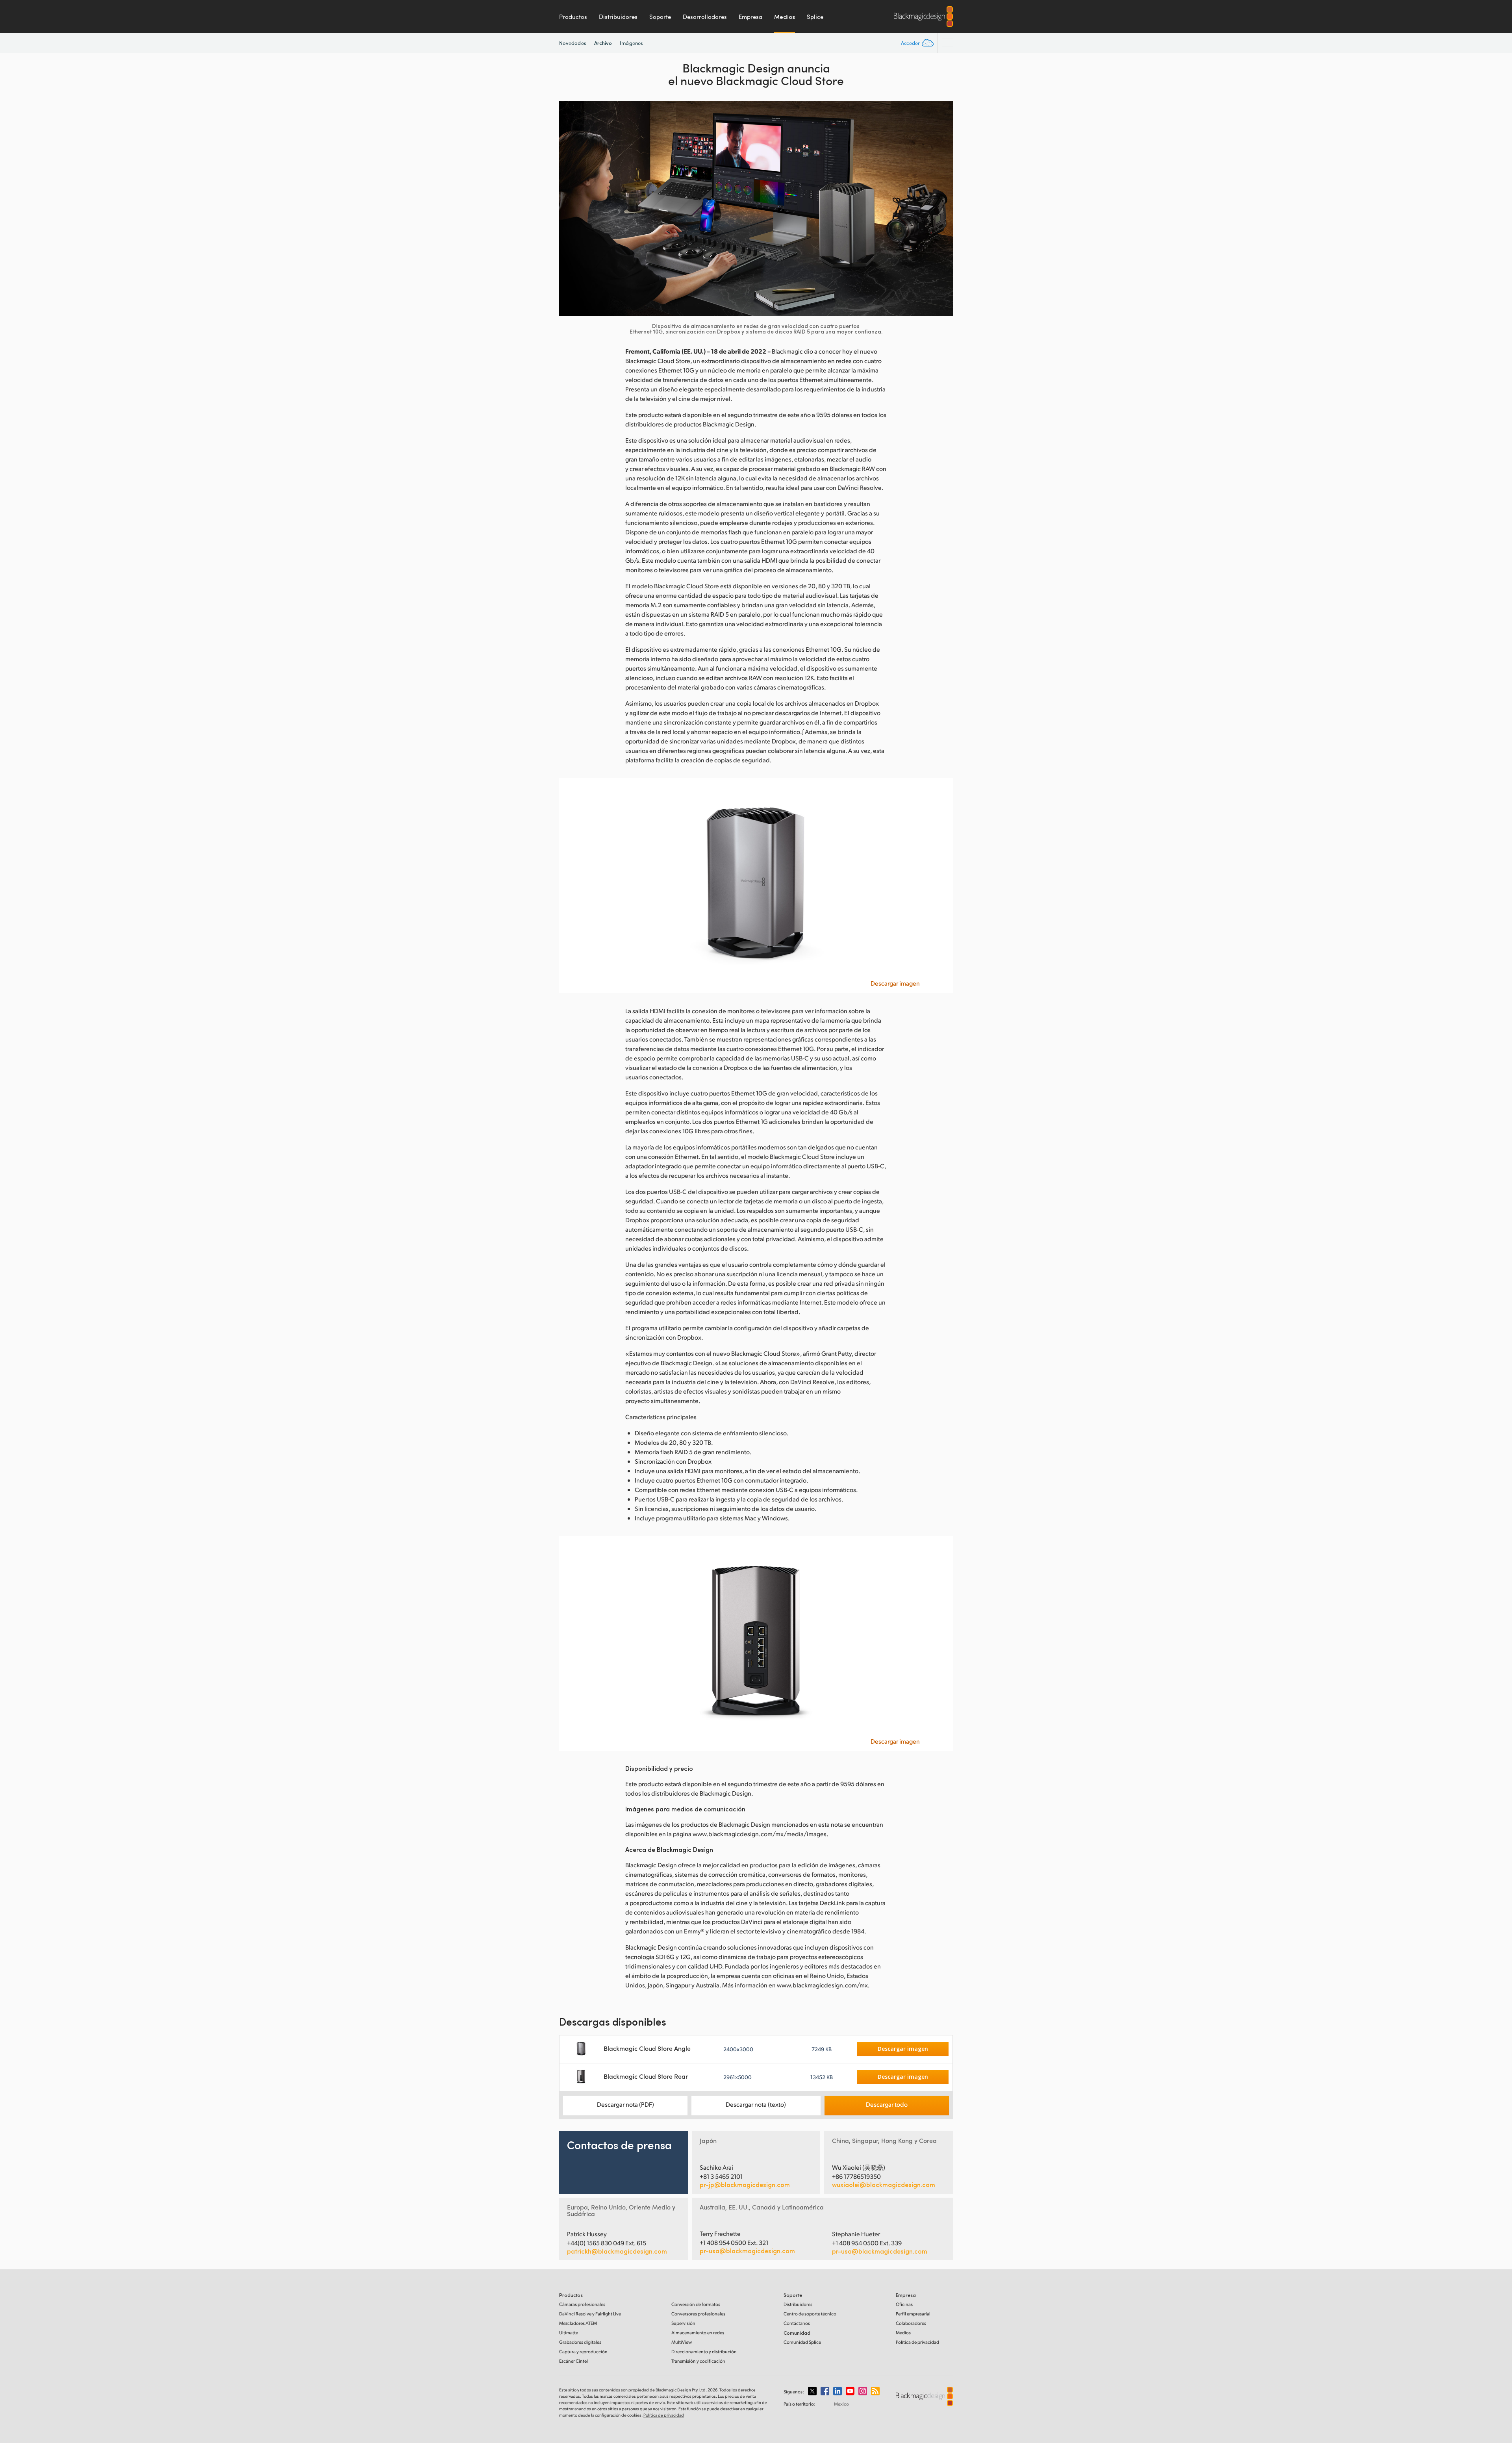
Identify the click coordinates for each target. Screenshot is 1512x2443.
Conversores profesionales (698, 2314)
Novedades (573, 43)
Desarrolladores (705, 17)
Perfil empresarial (913, 2314)
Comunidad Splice (802, 2342)
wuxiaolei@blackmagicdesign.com (884, 2185)
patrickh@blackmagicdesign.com (617, 2251)
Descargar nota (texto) (756, 2104)
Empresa (750, 17)
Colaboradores (911, 2323)
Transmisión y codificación (698, 2361)
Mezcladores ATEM (578, 2323)
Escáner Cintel (573, 2361)
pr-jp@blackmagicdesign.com (745, 2185)
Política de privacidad (917, 2342)
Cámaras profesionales (582, 2304)
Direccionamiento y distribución (704, 2351)
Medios (785, 17)
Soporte (660, 17)
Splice (815, 17)
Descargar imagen (895, 983)
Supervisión (683, 2323)
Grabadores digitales (580, 2342)
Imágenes (631, 43)
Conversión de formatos (696, 2304)
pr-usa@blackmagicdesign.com (747, 2251)
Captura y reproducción (583, 2351)
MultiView (682, 2342)
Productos (573, 17)
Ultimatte (569, 2333)
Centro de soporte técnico (810, 2314)
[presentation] (570, 209)
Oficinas (904, 2304)
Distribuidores (618, 17)
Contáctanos (797, 2323)
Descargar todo (887, 2104)
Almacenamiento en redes (698, 2333)
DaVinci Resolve (590, 2314)
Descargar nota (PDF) (625, 2104)
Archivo (603, 43)
